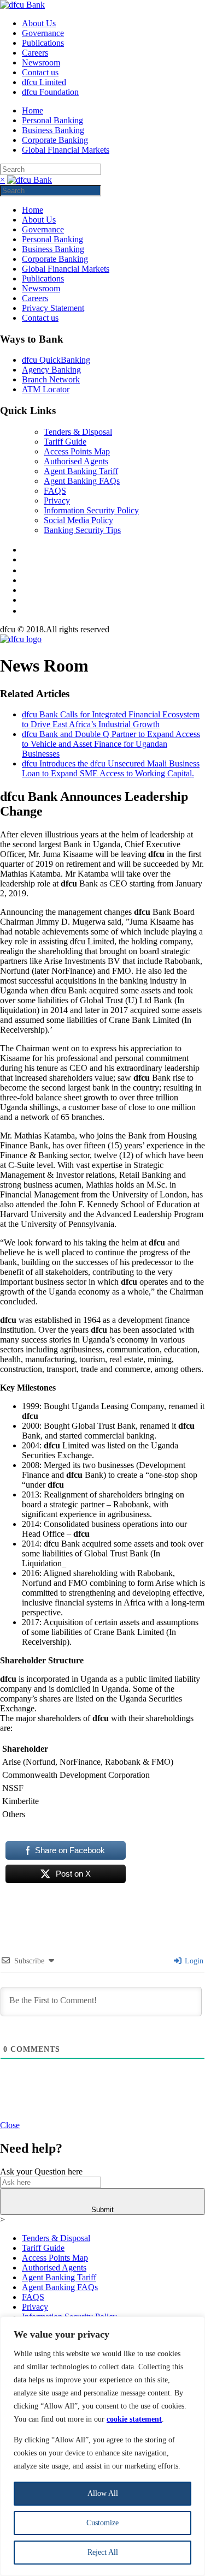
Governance (43, 33)
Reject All (103, 2552)
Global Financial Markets (66, 150)
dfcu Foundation (50, 92)
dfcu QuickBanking (56, 360)
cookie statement (134, 2419)
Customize (102, 2523)
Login (193, 1961)
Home (33, 110)
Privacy (57, 501)
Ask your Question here (41, 2171)
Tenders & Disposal (78, 432)
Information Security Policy (91, 510)
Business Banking (53, 130)
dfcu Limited (44, 82)
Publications (43, 43)
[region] (102, 2446)
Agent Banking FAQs (82, 481)
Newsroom (41, 62)
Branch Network (51, 379)
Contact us (40, 72)
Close (10, 2125)
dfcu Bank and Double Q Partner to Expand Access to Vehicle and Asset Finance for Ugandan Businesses (111, 744)
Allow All (103, 2493)
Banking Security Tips (82, 530)
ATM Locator (46, 389)
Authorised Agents (76, 461)
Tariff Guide (65, 442)
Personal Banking (52, 120)
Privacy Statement (53, 308)
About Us (39, 23)
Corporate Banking (55, 140)
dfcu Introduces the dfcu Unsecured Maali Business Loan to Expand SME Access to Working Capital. (111, 768)
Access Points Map (77, 451)
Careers (35, 53)
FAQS (55, 491)
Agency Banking (51, 370)
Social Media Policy (78, 520)
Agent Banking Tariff (81, 471)
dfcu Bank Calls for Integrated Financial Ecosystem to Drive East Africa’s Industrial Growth (111, 719)
